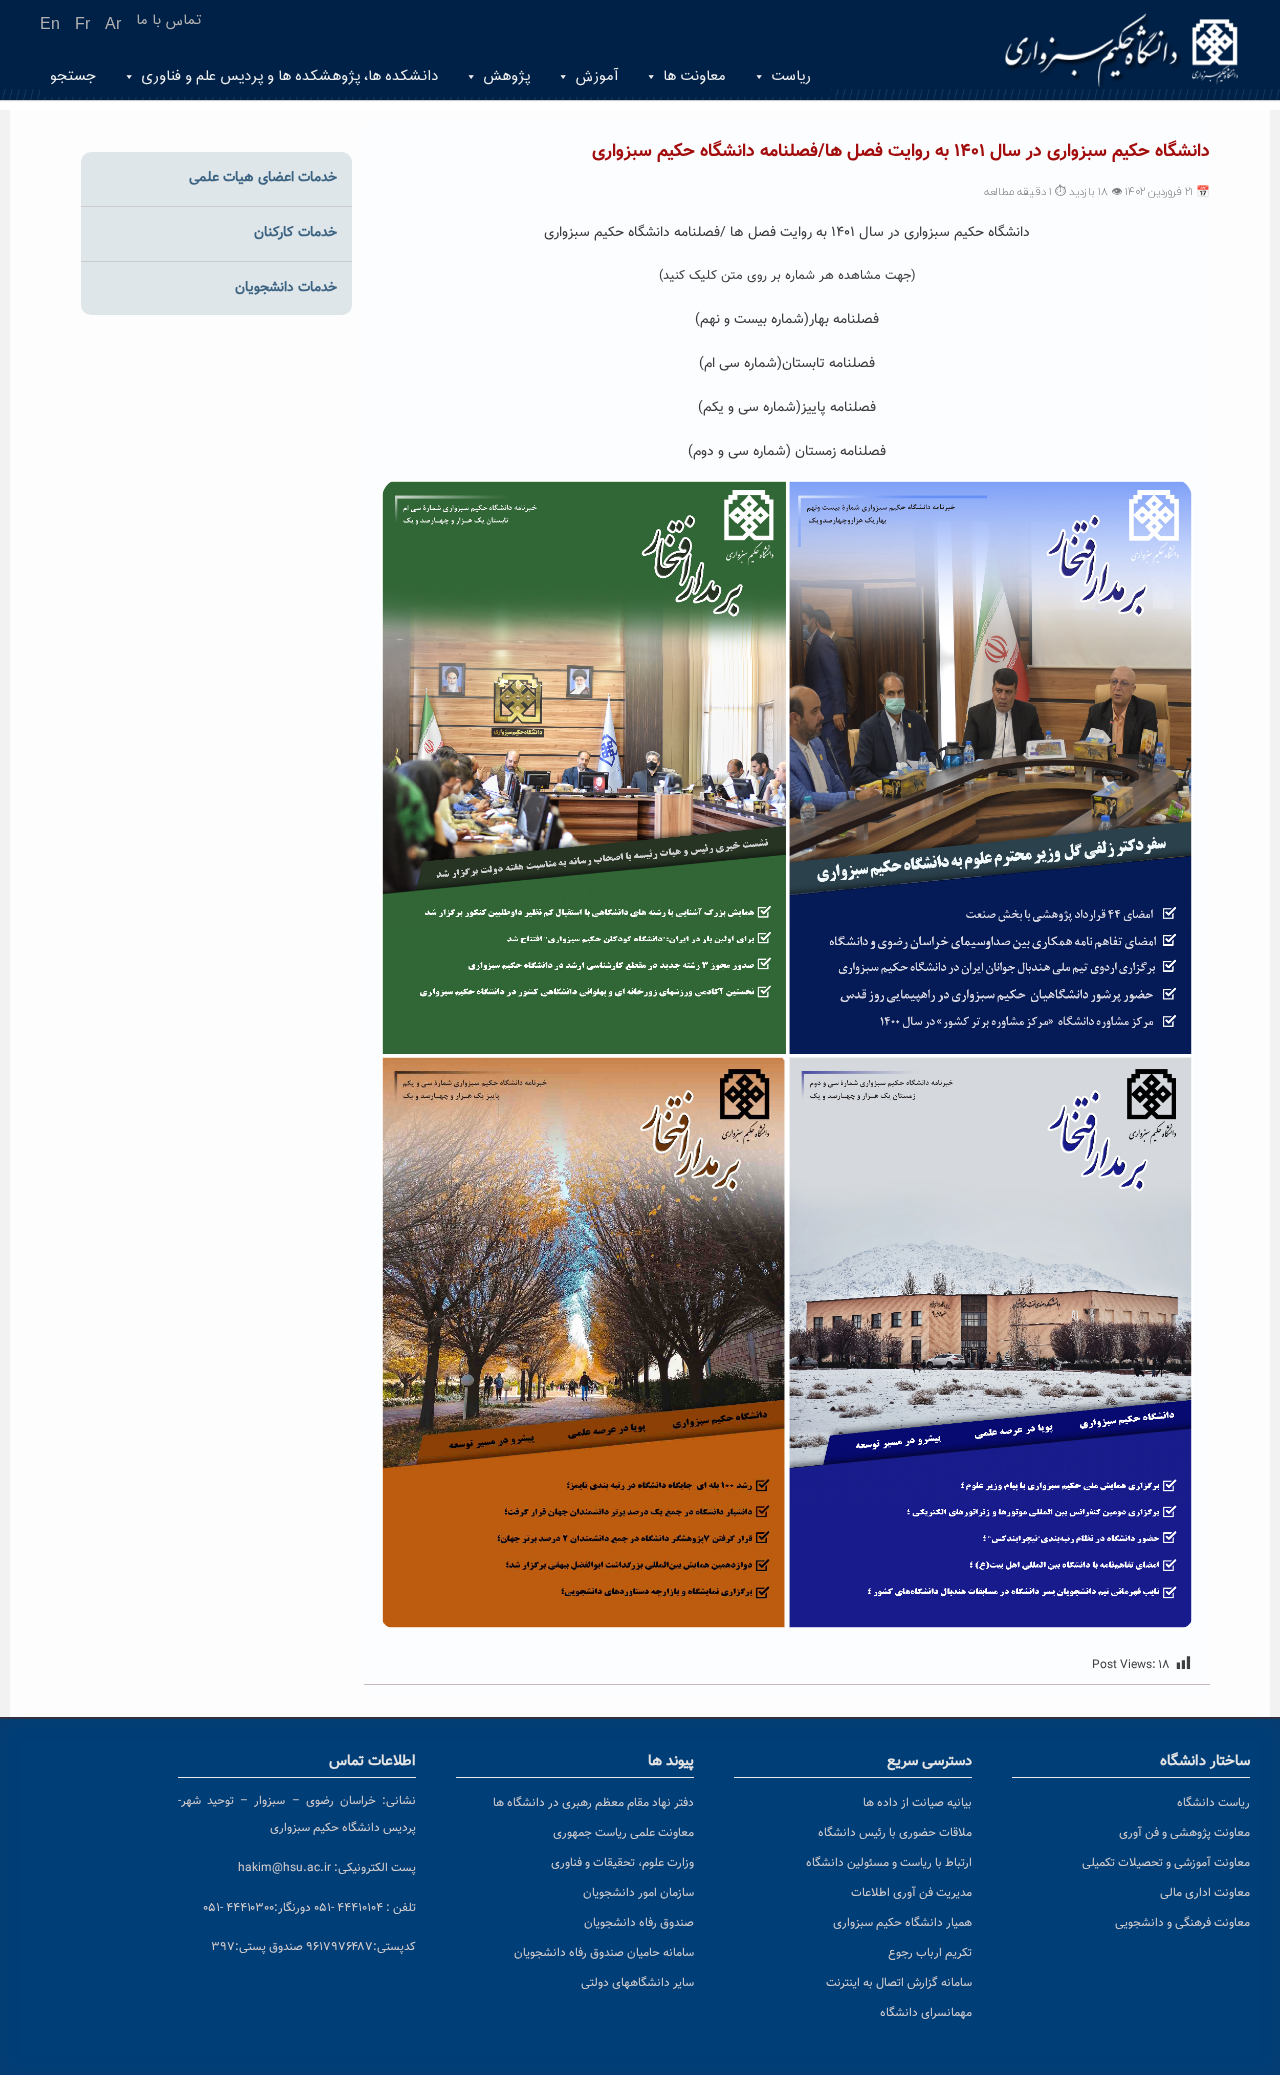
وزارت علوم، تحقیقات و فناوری (622, 1863)
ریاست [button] (791, 76)
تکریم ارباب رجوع (930, 1953)
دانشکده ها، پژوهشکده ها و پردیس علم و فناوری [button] (289, 76)
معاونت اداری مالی (1205, 1893)
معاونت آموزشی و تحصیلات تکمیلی (1166, 1863)
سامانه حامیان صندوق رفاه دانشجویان (604, 1953)
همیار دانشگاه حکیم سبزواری (902, 1923)
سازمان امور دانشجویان (638, 1893)
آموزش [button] (596, 76)
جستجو (73, 76)
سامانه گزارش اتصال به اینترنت (899, 1983)
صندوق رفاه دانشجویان (639, 1923)
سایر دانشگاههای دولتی (637, 1983)
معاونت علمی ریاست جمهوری (623, 1833)
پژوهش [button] (506, 76)
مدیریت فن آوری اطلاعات (911, 1893)
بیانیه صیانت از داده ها (917, 1803)
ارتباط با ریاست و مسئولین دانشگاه (889, 1863)
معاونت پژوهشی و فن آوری (1184, 1833)
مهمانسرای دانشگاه (926, 2013)
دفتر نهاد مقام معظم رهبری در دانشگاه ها (593, 1803)
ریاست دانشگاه (1213, 1803)
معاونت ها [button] (694, 76)
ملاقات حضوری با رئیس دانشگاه (895, 1833)
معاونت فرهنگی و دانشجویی (1182, 1923)
